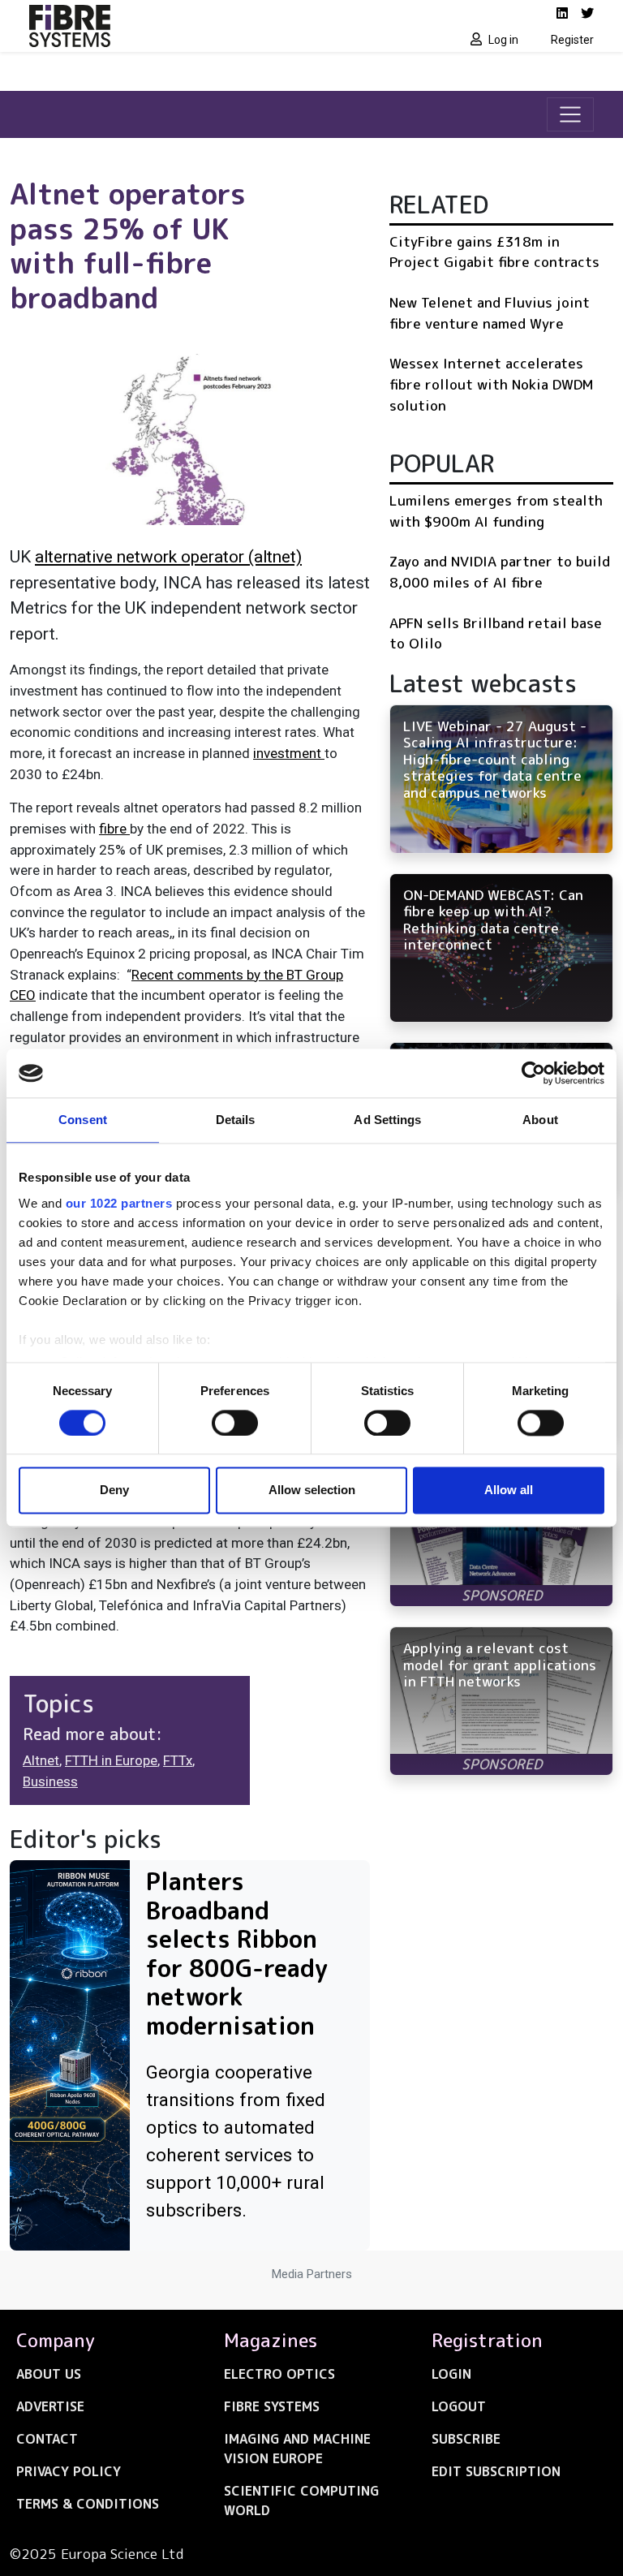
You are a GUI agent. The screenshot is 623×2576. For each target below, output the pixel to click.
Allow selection (312, 1490)
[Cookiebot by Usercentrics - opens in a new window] (533, 1073)
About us (49, 2374)
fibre (114, 829)
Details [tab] (236, 1120)
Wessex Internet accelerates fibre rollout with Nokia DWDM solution (491, 384)
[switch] (235, 1423)
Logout (459, 2406)
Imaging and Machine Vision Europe (297, 2449)
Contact (47, 2439)
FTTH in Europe (111, 1760)
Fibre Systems (272, 2406)
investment (289, 753)
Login (451, 2374)
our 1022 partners (119, 1203)
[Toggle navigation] (570, 114)
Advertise (50, 2406)
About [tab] (540, 1120)
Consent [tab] (83, 1120)
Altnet (41, 1760)
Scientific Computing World (301, 2501)
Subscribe (466, 2439)
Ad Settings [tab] (387, 1120)
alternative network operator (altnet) (168, 557)
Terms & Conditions (88, 2504)
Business (50, 1781)
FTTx (178, 1760)
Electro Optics (279, 2374)
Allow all (509, 1490)
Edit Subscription (496, 2471)
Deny (114, 1490)
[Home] (165, 26)
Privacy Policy (69, 2471)
